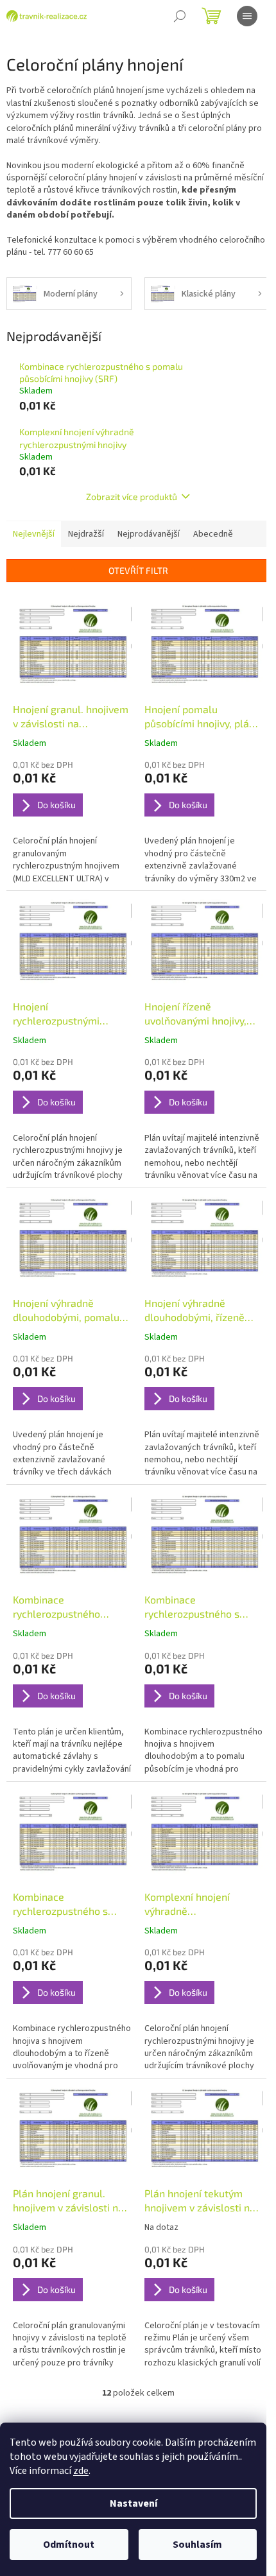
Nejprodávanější (149, 534)
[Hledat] (180, 16)
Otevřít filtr (138, 570)
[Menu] (247, 16)
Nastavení (134, 2503)
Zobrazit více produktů (132, 497)
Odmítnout (69, 2545)
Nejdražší (86, 534)
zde (81, 2471)
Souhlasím (197, 2545)
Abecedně (213, 534)
